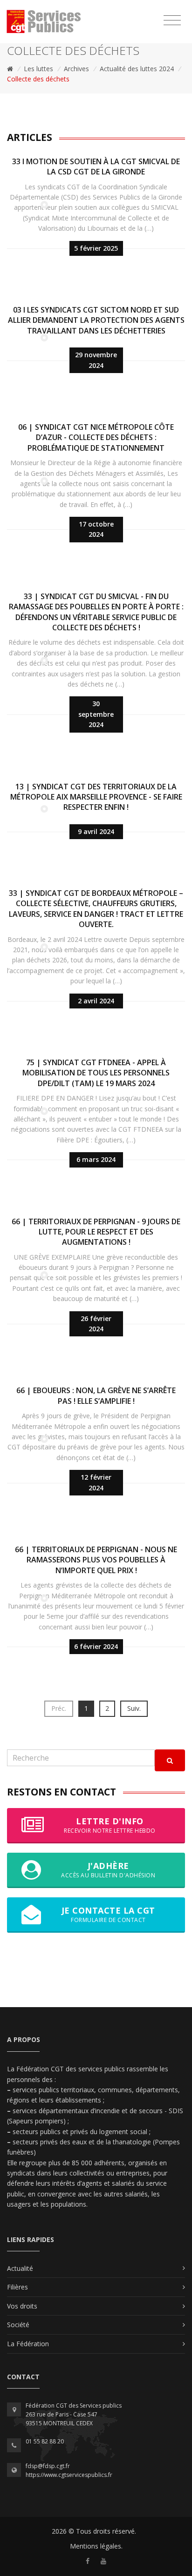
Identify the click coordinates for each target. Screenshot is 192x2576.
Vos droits (22, 2306)
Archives (76, 69)
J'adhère (108, 1870)
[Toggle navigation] (172, 20)
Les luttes (38, 69)
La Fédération (28, 2344)
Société (18, 2325)
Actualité (20, 2268)
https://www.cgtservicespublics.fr (69, 2475)
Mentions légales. (96, 2546)
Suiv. (134, 1708)
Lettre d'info (110, 1825)
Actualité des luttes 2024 (137, 69)
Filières (17, 2287)
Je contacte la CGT (108, 1914)
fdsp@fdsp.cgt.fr (48, 2466)
